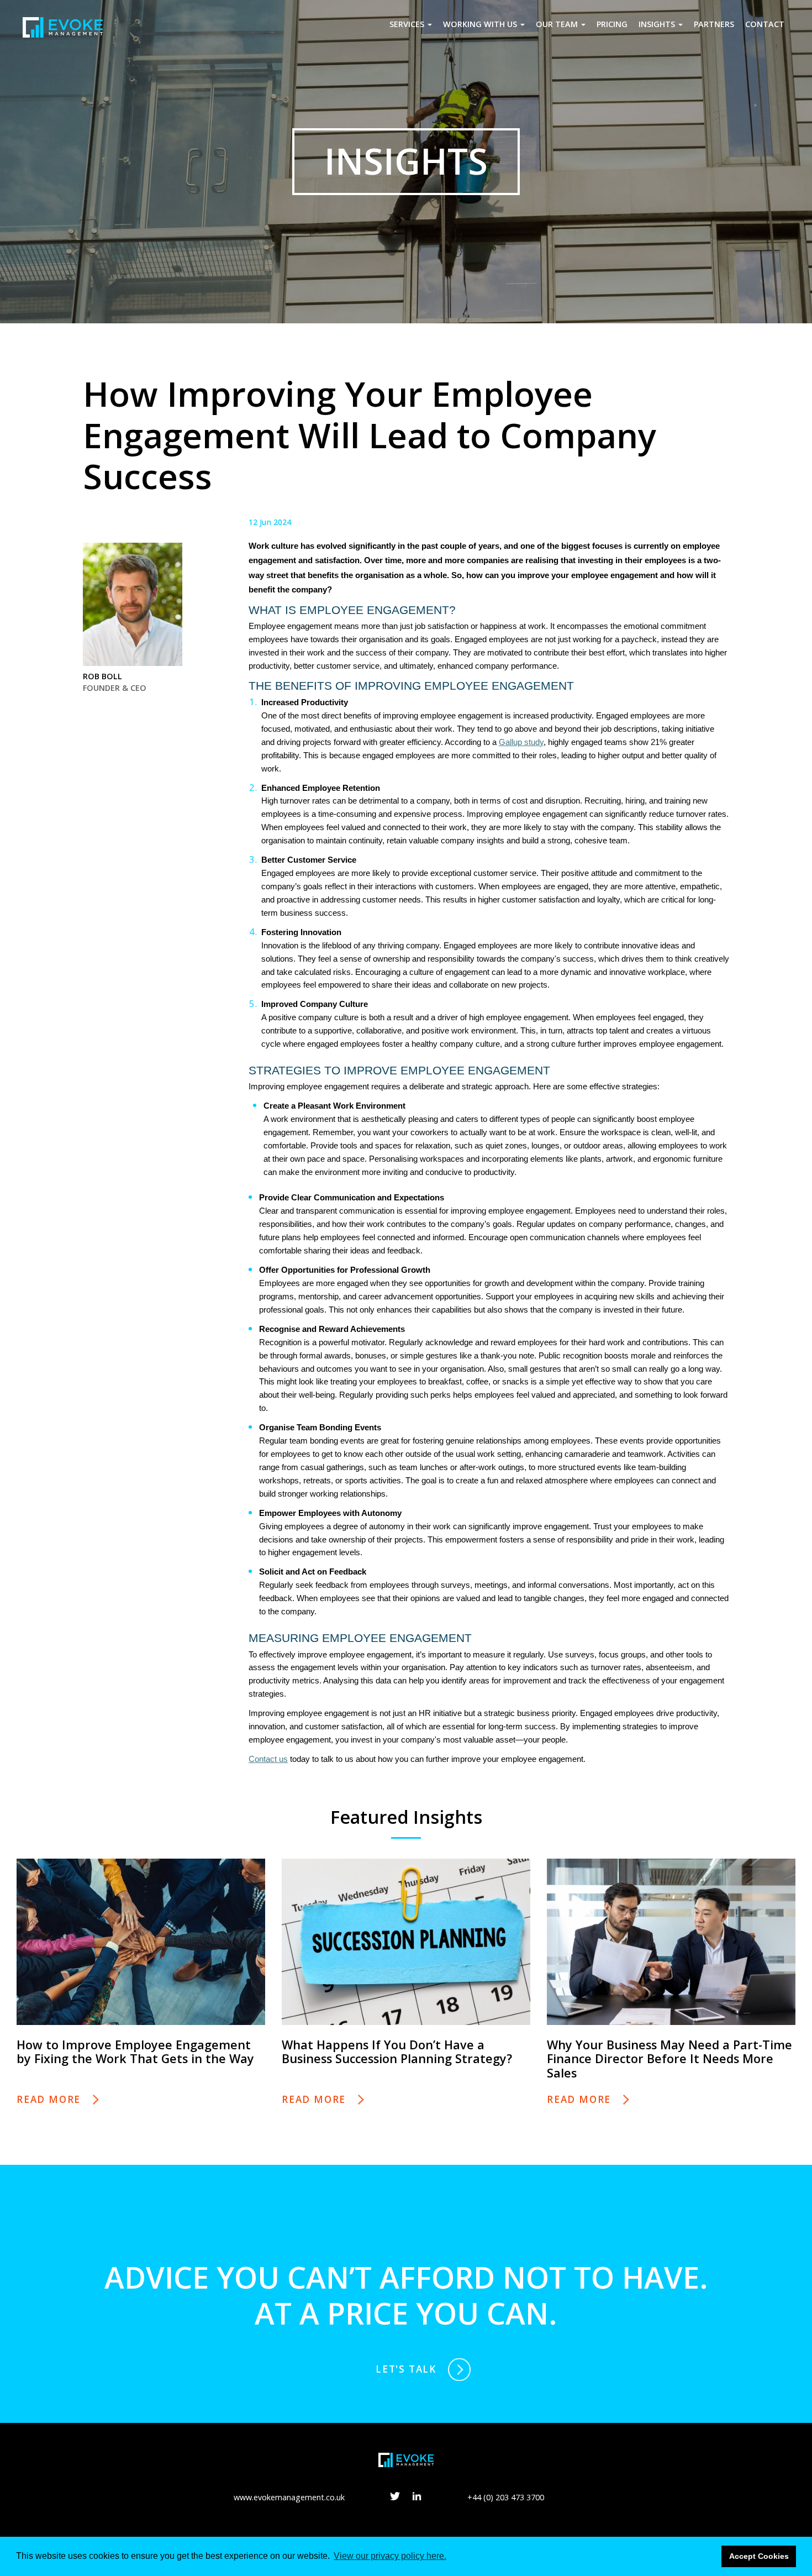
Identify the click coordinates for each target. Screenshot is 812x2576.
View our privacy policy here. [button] (390, 2556)
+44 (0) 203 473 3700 (506, 2497)
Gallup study (521, 742)
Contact (765, 24)
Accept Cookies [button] (759, 2556)
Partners (714, 24)
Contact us (268, 1759)
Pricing (612, 24)
